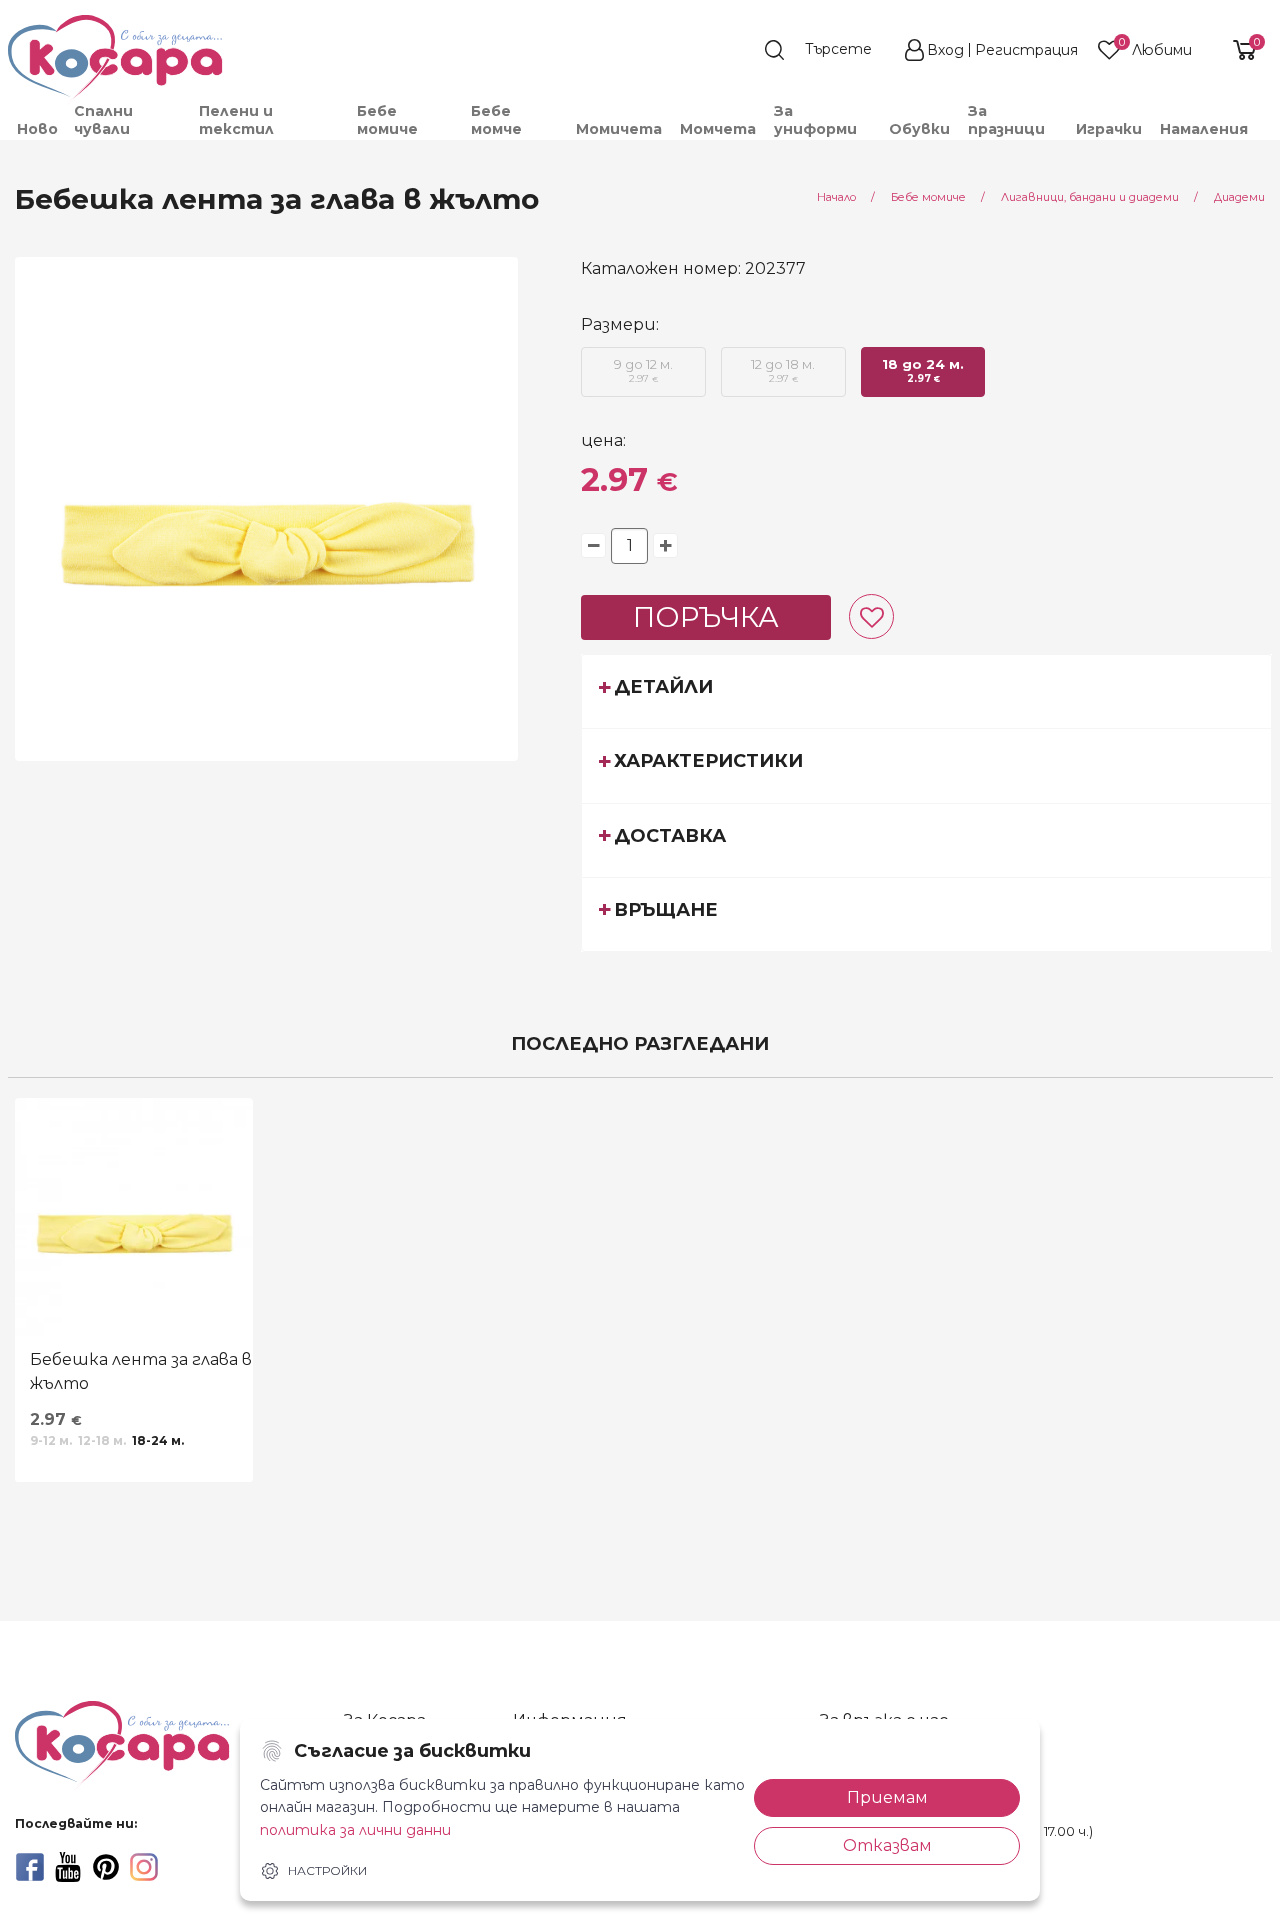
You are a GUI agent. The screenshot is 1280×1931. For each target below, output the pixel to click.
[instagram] (144, 1867)
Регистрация (1026, 50)
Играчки (1109, 129)
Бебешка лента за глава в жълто (141, 1371)
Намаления (1204, 129)
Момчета (718, 129)
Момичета (619, 129)
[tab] (926, 691)
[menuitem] (36, 129)
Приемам (887, 1797)
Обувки (919, 129)
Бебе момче (496, 120)
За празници (1006, 120)
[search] (828, 50)
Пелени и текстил (236, 120)
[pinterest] (106, 1867)
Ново (37, 129)
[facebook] (30, 1867)
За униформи (815, 120)
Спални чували (103, 120)
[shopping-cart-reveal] (1237, 50)
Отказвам (887, 1845)
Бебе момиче (387, 120)
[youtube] (68, 1867)
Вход (945, 50)
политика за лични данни (355, 1830)
